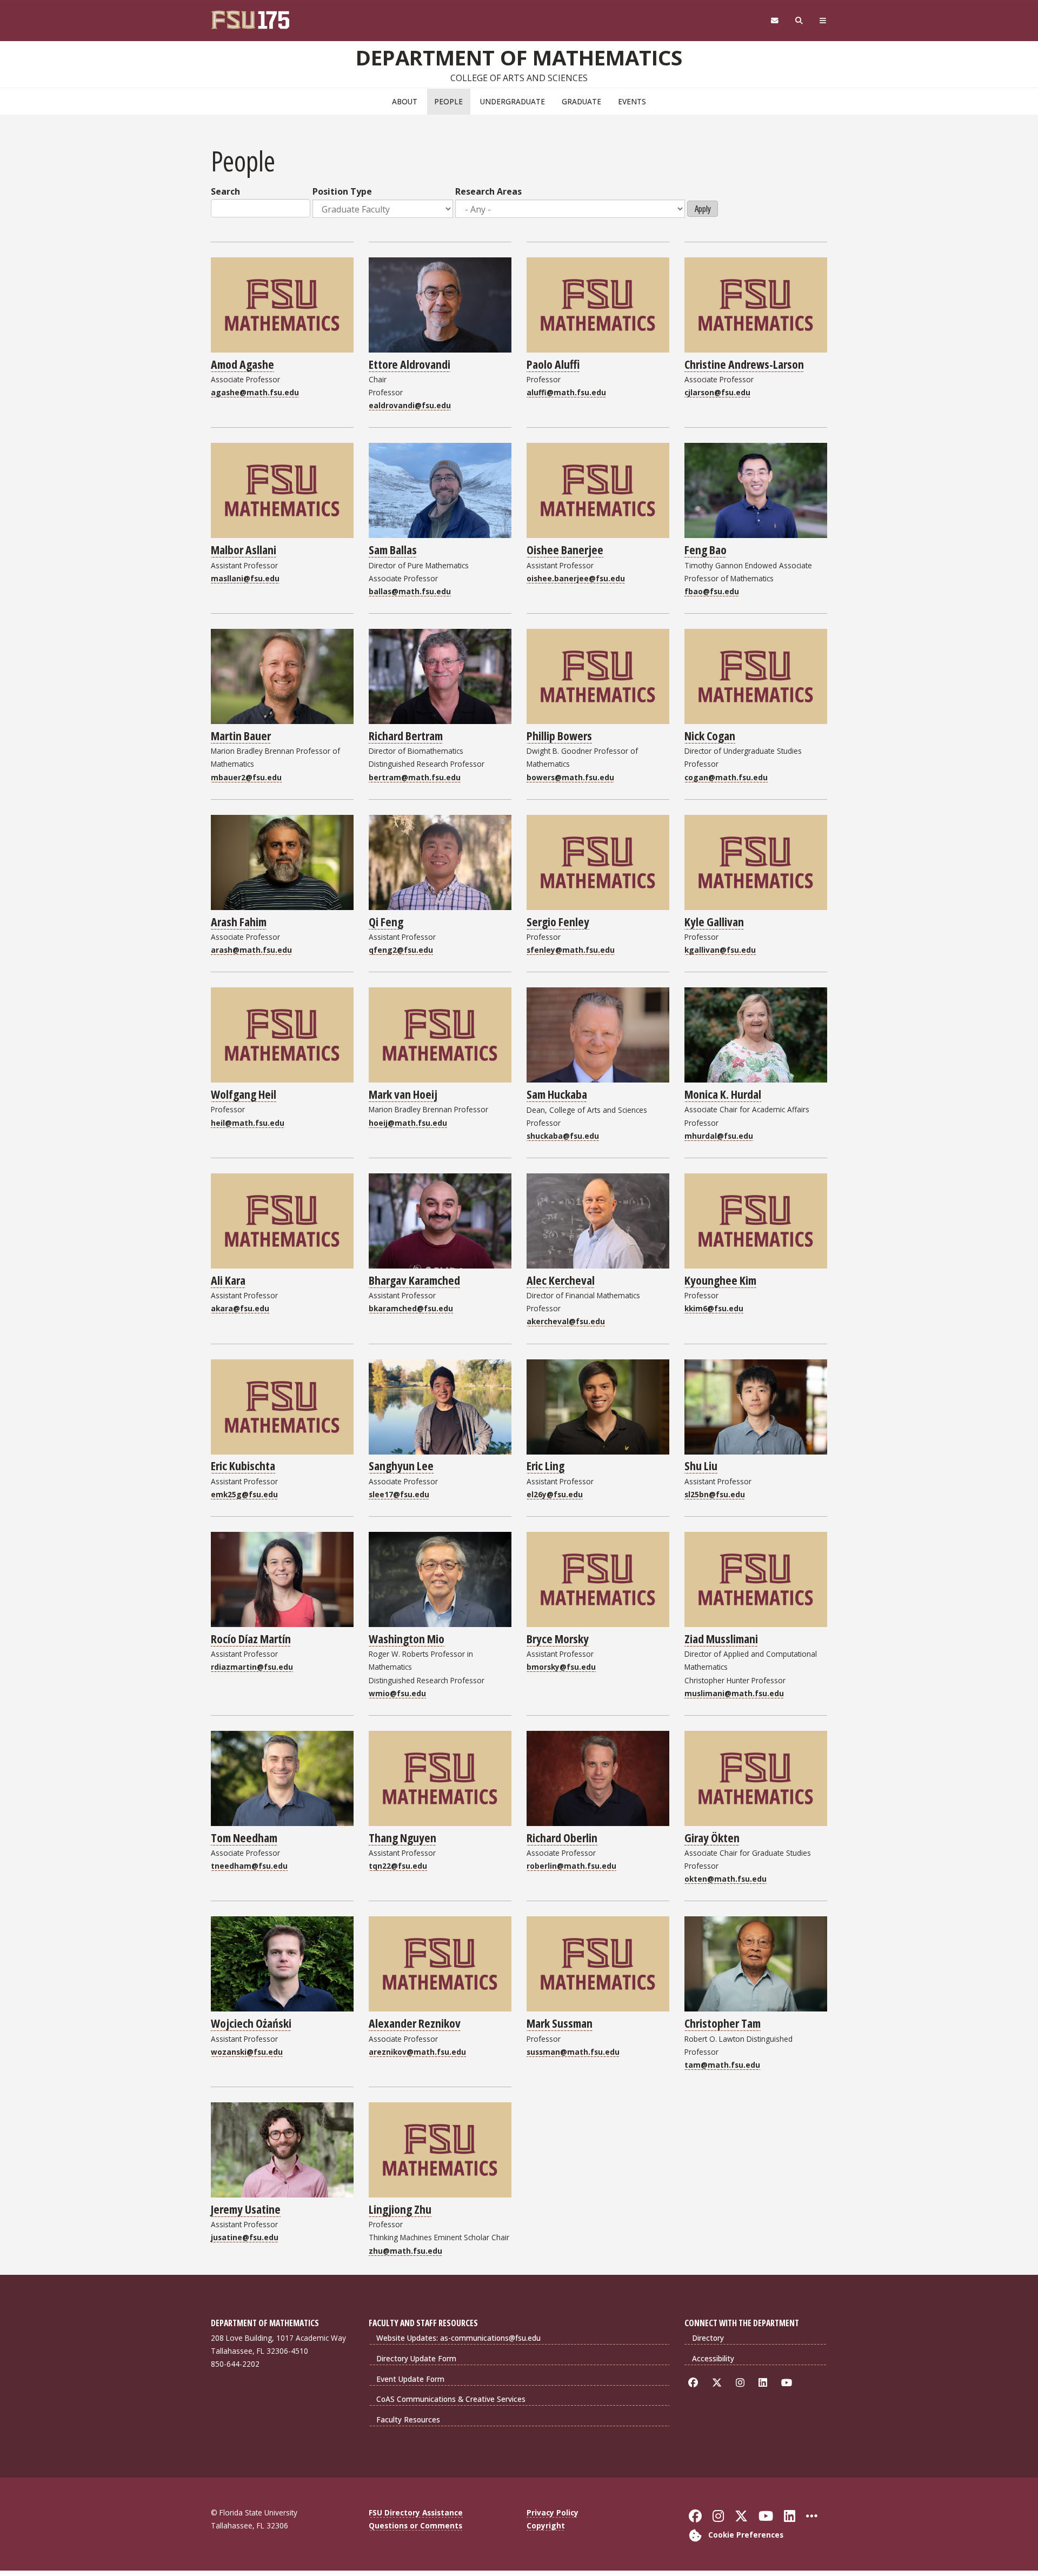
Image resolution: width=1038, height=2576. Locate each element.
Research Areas (488, 191)
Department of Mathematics (519, 57)
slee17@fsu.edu (399, 1494)
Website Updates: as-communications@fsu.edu (458, 2338)
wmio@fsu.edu (397, 1693)
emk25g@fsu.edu (244, 1494)
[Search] (799, 21)
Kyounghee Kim (720, 1280)
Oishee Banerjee (565, 549)
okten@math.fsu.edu (726, 1879)
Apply (703, 209)
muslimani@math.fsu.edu (734, 1693)
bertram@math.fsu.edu (415, 777)
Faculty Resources (408, 2419)
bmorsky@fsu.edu (561, 1667)
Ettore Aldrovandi (410, 364)
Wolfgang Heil (244, 1094)
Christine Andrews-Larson (744, 364)
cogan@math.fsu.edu (726, 777)
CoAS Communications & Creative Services (451, 2399)
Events (632, 101)
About (405, 101)
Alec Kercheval (561, 1280)
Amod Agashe (242, 364)
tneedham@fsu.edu (249, 1866)
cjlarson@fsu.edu (717, 392)
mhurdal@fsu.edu (719, 1136)
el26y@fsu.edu (555, 1494)
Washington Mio (407, 1638)
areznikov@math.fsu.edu (417, 2052)
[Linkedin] (765, 2383)
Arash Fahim (239, 921)
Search (225, 191)
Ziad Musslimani (721, 1638)
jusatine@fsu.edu (245, 2237)
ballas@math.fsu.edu (410, 591)
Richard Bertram (406, 735)
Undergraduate (513, 101)
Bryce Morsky (558, 1638)
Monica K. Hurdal (723, 1094)
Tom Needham (244, 1837)
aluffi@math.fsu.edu (566, 392)
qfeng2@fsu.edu (401, 950)
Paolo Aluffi (553, 364)
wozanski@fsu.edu (247, 2052)
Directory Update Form (416, 2358)
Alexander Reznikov (415, 2023)
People (448, 101)
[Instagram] (742, 2383)
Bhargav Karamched (414, 1280)
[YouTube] (789, 2383)
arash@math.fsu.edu (251, 950)
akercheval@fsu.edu (566, 1321)
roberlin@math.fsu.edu (571, 1866)
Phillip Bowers (559, 735)
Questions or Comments (415, 2525)
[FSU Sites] (823, 21)
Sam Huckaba (557, 1094)
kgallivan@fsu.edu (720, 950)
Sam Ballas (393, 549)
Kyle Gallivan (714, 921)
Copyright (546, 2525)
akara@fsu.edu (240, 1308)
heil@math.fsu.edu (248, 1123)
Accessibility (713, 2358)
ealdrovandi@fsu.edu (410, 405)
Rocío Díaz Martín (251, 1638)
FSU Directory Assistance (416, 2512)
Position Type (342, 191)
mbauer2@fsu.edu (246, 777)
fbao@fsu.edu (712, 591)
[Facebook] (695, 2383)
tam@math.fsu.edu (722, 2065)
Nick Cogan (710, 735)
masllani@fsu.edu (245, 578)
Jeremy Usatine (246, 2209)
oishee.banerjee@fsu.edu (576, 578)
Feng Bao (706, 549)
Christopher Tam (723, 2023)
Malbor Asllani (244, 549)
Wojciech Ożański (251, 2023)
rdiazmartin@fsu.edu (252, 1667)
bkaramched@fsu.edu (411, 1308)
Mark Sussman (560, 2023)
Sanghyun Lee (401, 1465)
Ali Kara (228, 1280)
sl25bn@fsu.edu (715, 1494)
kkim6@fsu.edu (714, 1308)
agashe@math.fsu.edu (255, 392)
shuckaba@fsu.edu (563, 1136)
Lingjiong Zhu (400, 2209)
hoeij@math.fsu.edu (408, 1123)
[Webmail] (774, 21)
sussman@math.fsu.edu (573, 2052)
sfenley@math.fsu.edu (571, 950)
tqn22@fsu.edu (398, 1866)
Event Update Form (410, 2379)
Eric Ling (545, 1465)
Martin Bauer (241, 735)
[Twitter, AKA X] (719, 2383)
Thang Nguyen (402, 1837)
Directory (708, 2338)
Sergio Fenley (558, 921)
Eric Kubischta (243, 1465)
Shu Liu (701, 1465)
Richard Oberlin (562, 1837)
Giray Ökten (712, 1837)
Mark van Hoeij (403, 1094)
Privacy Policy (553, 2512)
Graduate (581, 101)
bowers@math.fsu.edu (570, 777)
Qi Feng (386, 921)
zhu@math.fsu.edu (405, 2251)
